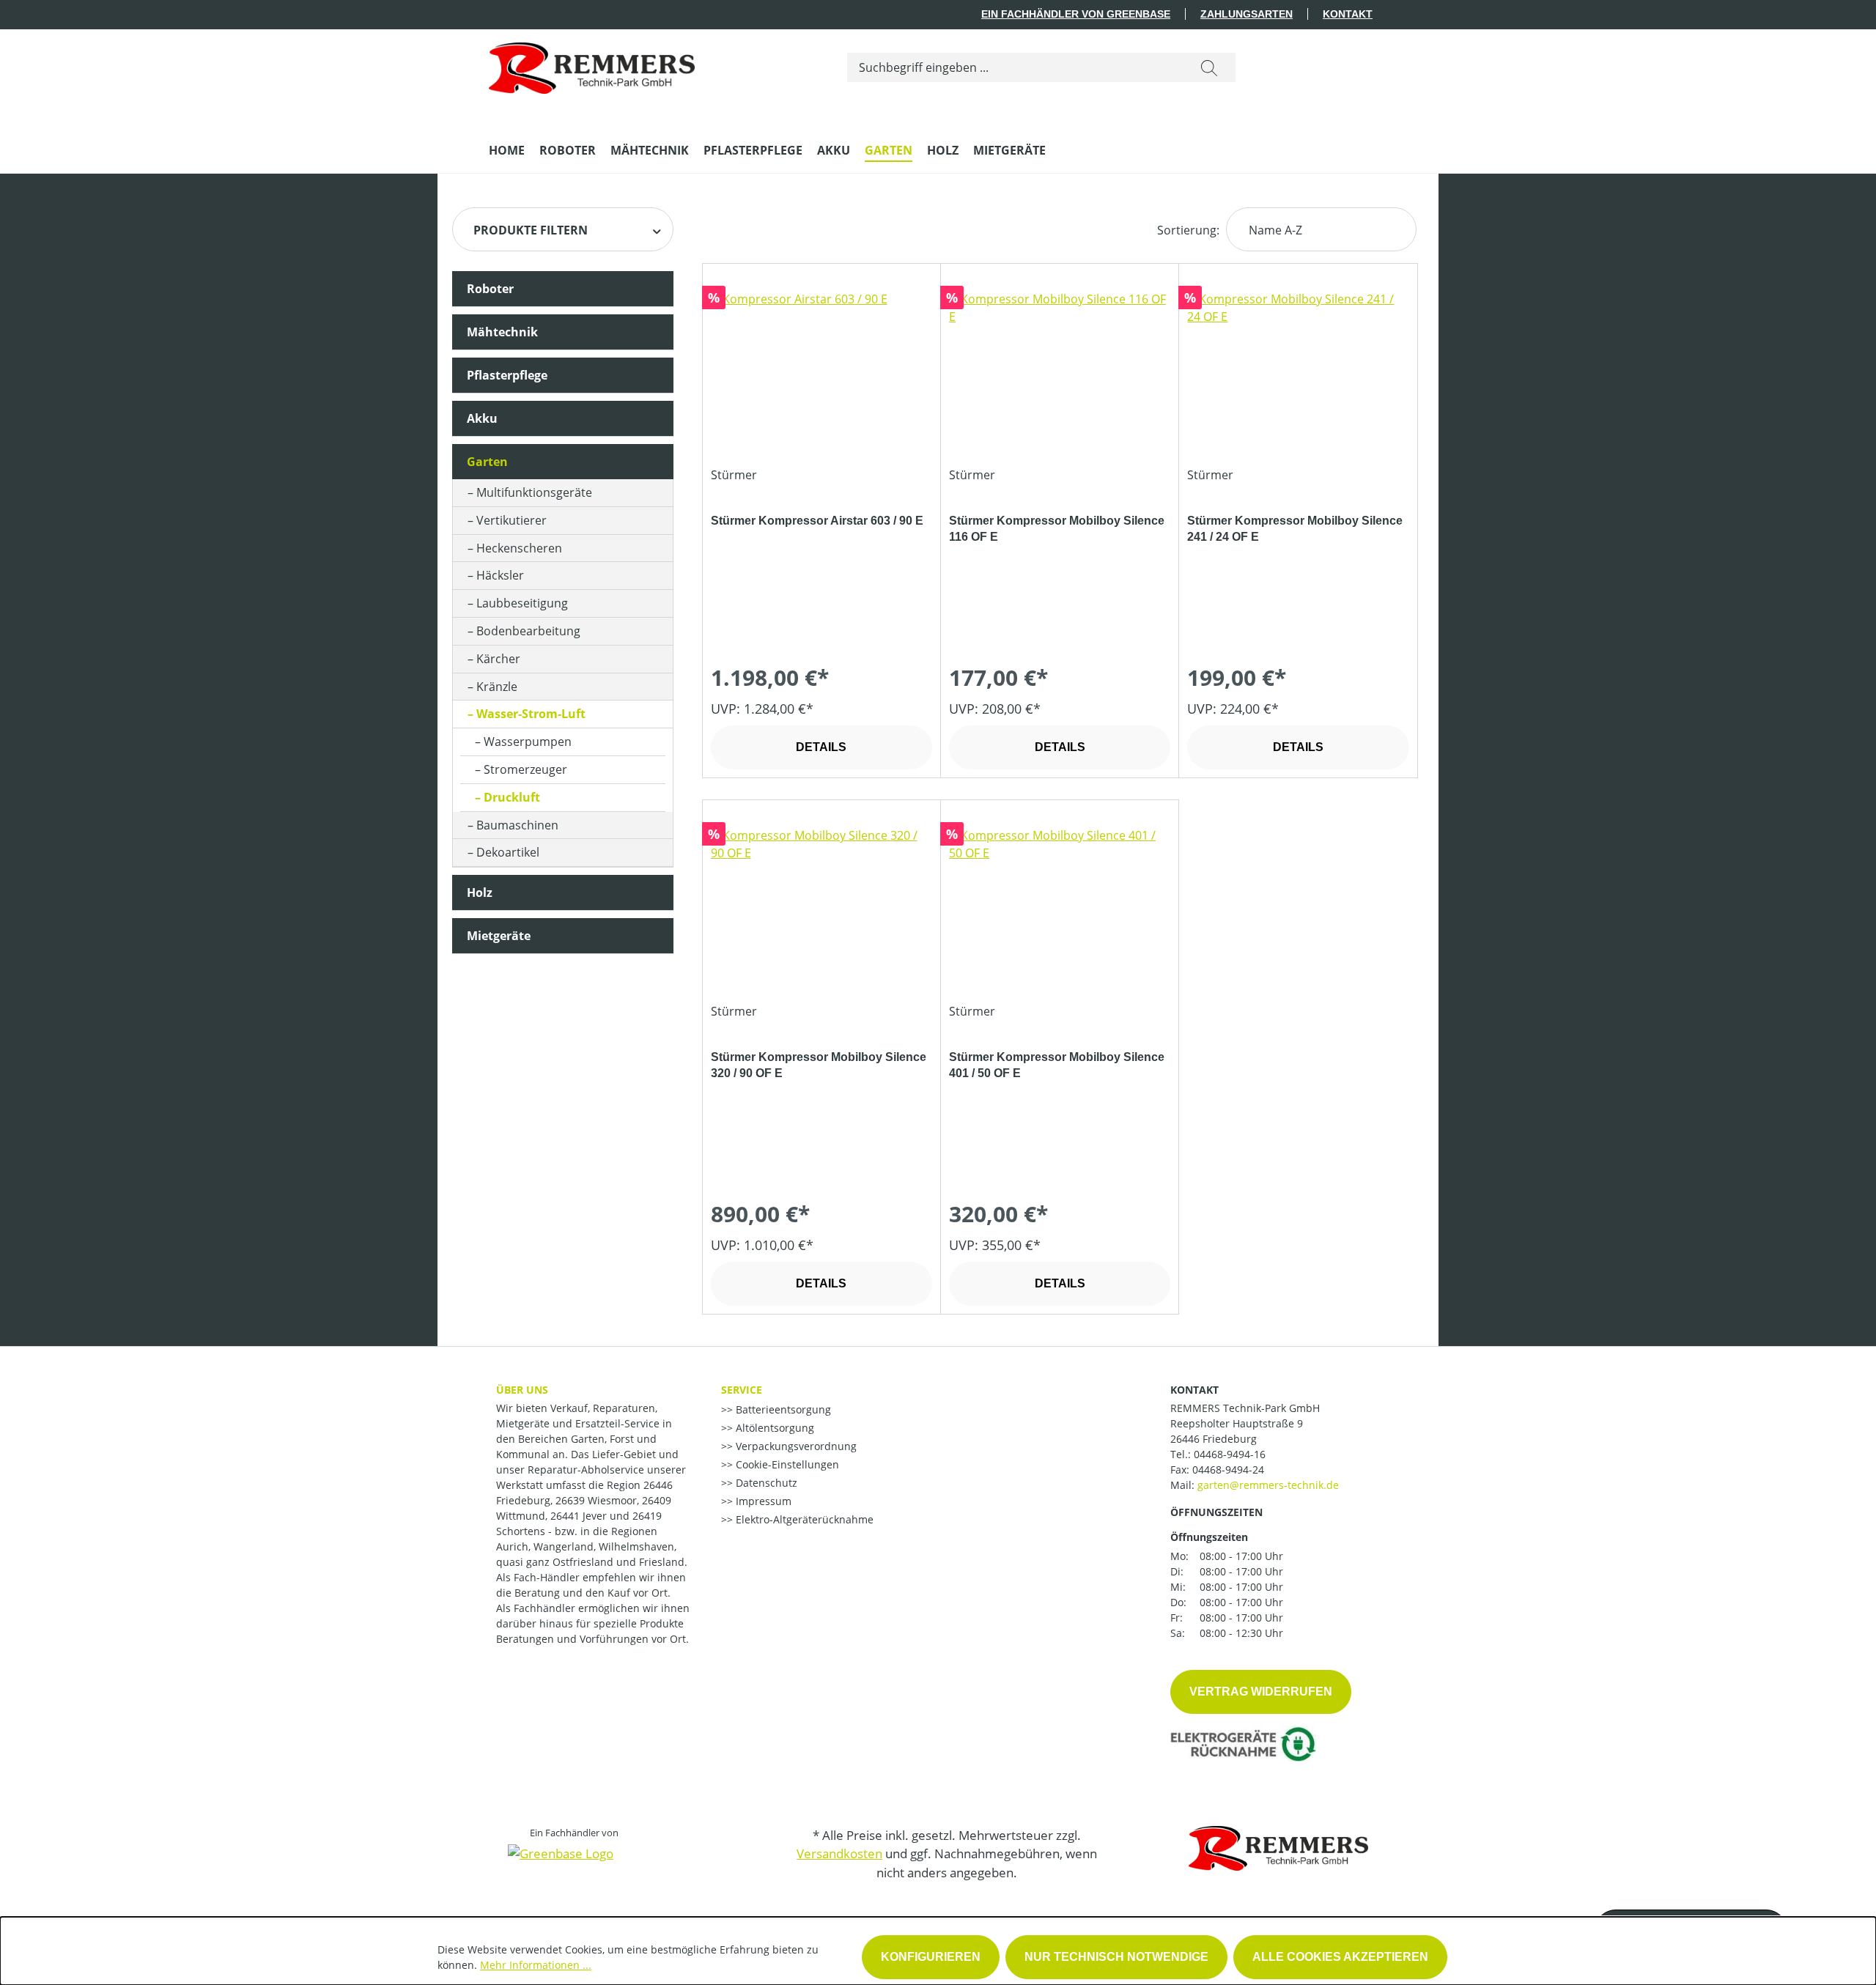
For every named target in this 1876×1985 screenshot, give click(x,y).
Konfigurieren (931, 1957)
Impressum (762, 1501)
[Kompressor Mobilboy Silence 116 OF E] (1060, 363)
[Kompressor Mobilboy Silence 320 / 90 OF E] (821, 900)
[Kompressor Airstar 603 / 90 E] (821, 363)
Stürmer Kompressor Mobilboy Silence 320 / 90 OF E (819, 1065)
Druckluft (512, 797)
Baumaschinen (517, 825)
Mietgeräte (499, 936)
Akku (482, 418)
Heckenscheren (519, 548)
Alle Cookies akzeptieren (1340, 1957)
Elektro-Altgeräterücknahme (803, 1519)
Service (742, 1390)
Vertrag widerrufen (1261, 1692)
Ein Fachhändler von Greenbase (1076, 14)
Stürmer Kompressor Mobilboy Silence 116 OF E (1057, 529)
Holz (480, 892)
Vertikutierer (512, 520)
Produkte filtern (531, 230)
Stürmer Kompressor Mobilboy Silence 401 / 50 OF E (1057, 1065)
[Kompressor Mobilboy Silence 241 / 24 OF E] (1298, 363)
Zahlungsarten (1247, 14)
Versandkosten (839, 1853)
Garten (487, 462)
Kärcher (498, 659)
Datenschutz (765, 1483)
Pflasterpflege (507, 375)
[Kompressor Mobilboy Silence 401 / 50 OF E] (1060, 900)
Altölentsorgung (773, 1428)
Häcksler (500, 575)
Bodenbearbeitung (528, 631)
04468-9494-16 (1230, 1454)
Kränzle (497, 687)
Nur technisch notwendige (1116, 1957)
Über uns (522, 1390)
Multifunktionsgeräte (534, 492)
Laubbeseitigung (522, 603)
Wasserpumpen (528, 742)
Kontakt (1348, 14)
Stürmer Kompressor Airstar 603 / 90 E (817, 521)
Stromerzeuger (525, 769)
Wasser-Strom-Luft (531, 714)
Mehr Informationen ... (536, 1965)
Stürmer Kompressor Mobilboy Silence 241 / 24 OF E (1295, 529)
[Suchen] (1209, 67)
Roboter (490, 289)
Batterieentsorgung (782, 1409)
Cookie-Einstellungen (786, 1464)
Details (821, 747)
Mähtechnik (502, 332)
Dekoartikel (508, 852)
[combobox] (1015, 67)
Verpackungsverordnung (795, 1446)
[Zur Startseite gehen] (592, 64)
